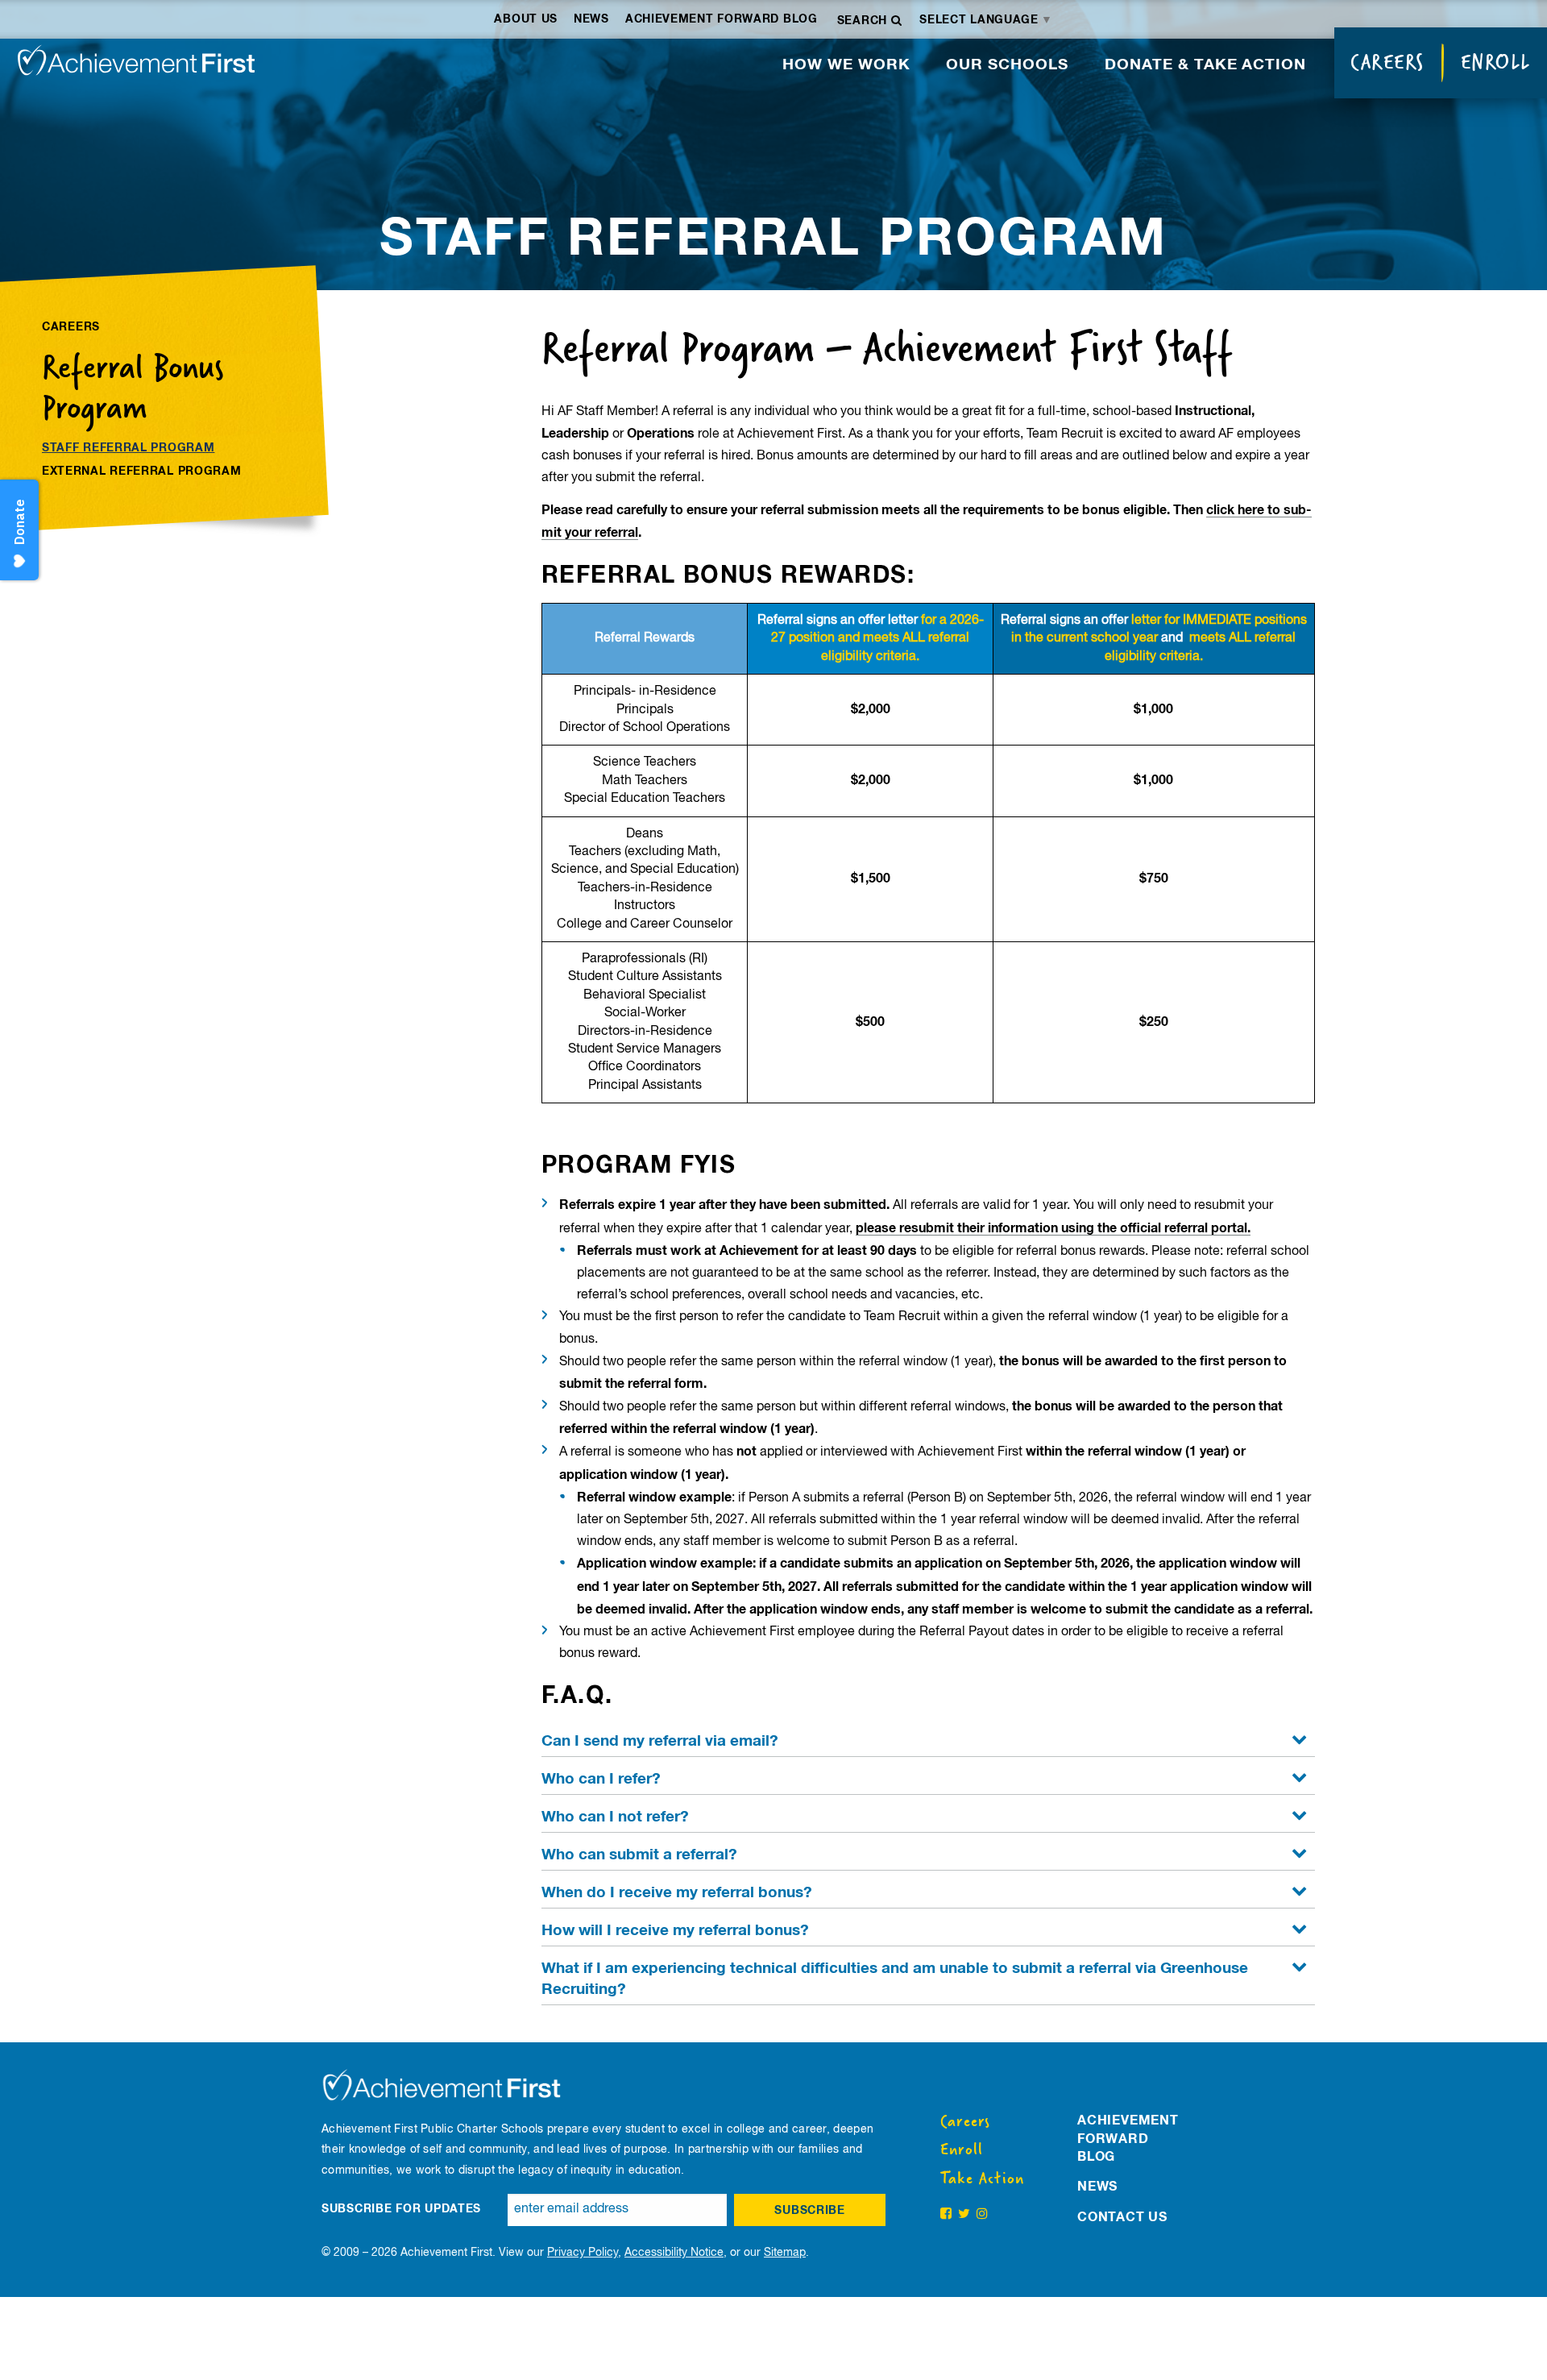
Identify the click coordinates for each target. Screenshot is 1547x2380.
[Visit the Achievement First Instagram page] (982, 2215)
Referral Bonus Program (133, 387)
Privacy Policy (583, 2253)
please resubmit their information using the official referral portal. (1053, 1228)
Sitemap (785, 2253)
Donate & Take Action (1205, 65)
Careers (1387, 62)
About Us (526, 19)
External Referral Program (142, 471)
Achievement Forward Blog (722, 19)
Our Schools (1007, 65)
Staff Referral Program (128, 448)
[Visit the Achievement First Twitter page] (964, 2215)
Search (864, 21)
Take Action (982, 2179)
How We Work (846, 65)
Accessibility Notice (674, 2253)
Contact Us (1122, 2217)
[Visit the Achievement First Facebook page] (946, 2215)
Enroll (1496, 62)
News (591, 19)
